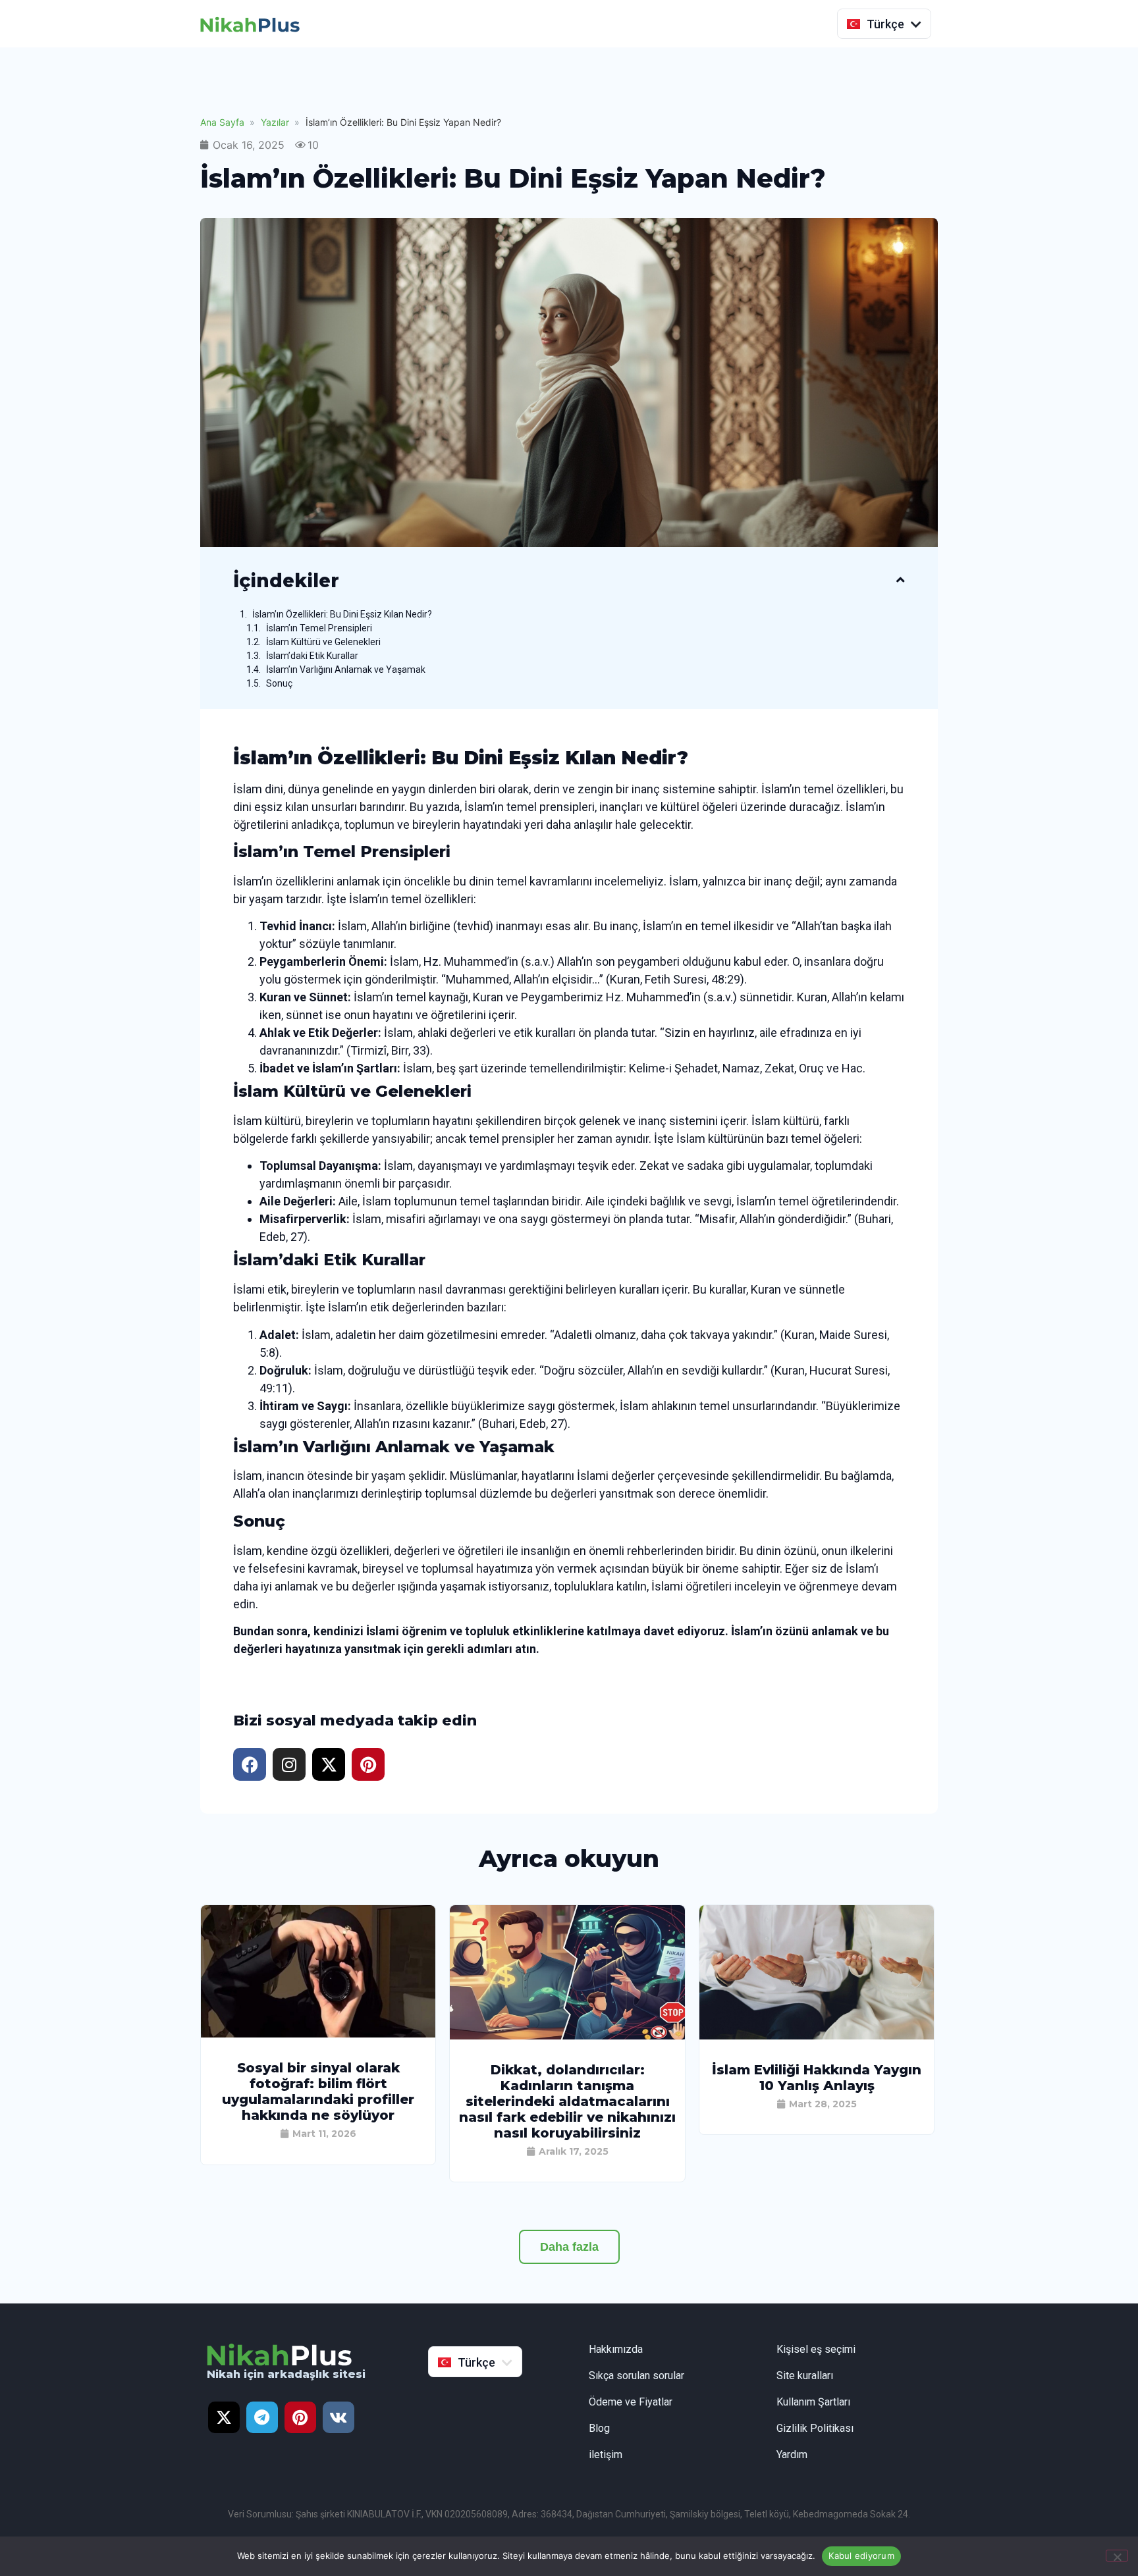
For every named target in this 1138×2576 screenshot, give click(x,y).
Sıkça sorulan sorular (637, 2376)
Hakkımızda (616, 2349)
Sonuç (279, 683)
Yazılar (275, 122)
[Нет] (1117, 2556)
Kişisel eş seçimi (816, 2349)
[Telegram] (262, 2417)
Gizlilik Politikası (815, 2428)
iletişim (606, 2455)
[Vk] (339, 2417)
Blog (599, 2428)
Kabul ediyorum (861, 2556)
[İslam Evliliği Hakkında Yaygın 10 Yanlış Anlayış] (817, 2036)
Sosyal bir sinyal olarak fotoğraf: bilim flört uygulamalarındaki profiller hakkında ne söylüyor (318, 2091)
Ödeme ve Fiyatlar (631, 2402)
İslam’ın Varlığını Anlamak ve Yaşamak (346, 670)
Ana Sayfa (222, 122)
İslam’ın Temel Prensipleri (319, 628)
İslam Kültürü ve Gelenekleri (323, 642)
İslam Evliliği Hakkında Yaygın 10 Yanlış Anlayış (817, 2078)
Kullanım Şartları (813, 2402)
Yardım (792, 2455)
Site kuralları (805, 2376)
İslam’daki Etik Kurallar (312, 656)
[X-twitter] (329, 1764)
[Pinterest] (368, 1764)
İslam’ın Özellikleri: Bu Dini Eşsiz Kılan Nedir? (342, 614)
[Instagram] (289, 1764)
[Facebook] (250, 1764)
